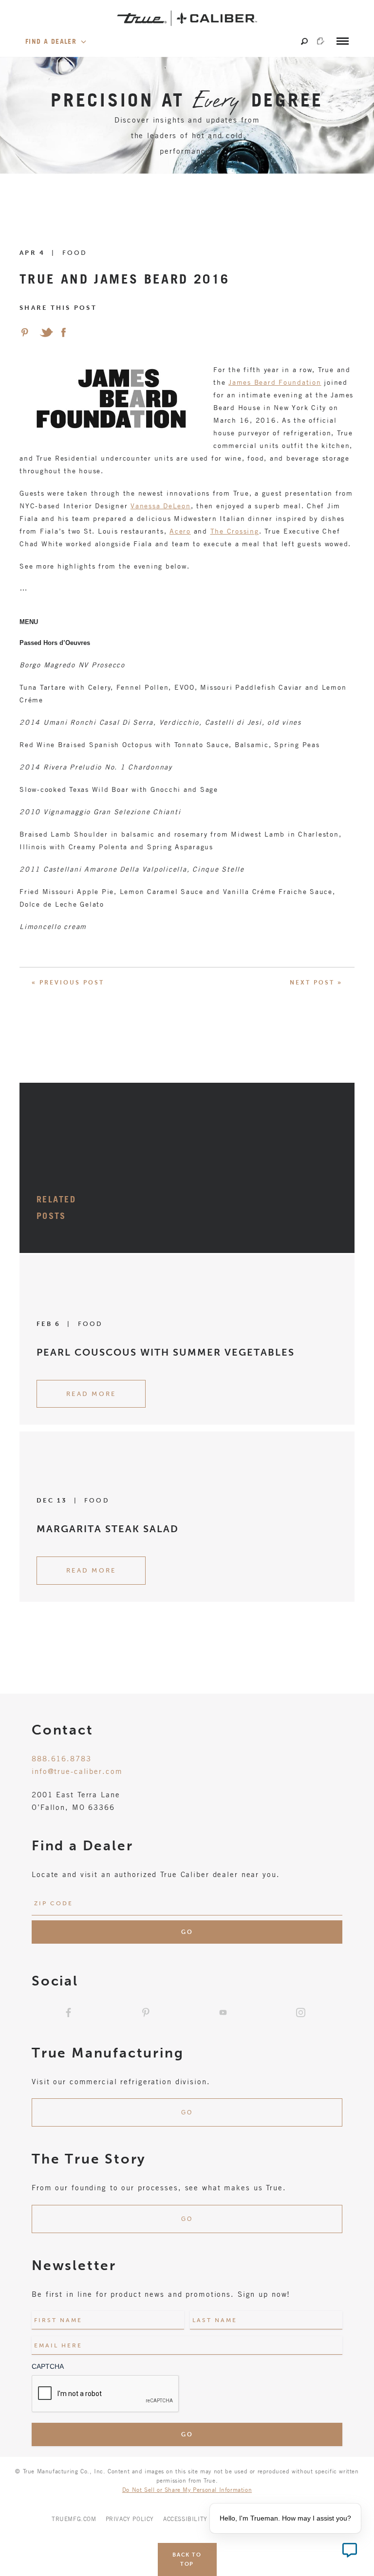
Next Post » (316, 983)
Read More (91, 1394)
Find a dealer (52, 41)
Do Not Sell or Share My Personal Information (187, 2489)
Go (187, 2112)
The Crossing (235, 531)
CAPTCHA (48, 2366)
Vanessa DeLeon (161, 506)
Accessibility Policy (197, 2519)
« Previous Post (68, 983)
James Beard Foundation (275, 382)
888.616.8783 (62, 1758)
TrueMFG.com (74, 2519)
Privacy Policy (130, 2519)
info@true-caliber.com (77, 1771)
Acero (180, 531)
